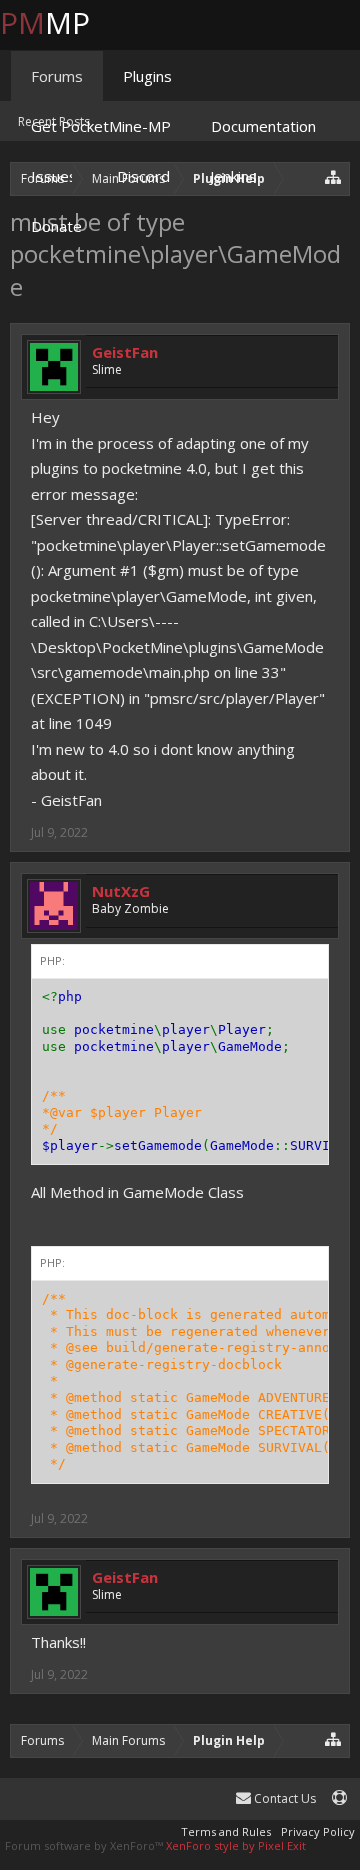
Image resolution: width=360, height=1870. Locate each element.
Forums (57, 76)
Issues (54, 176)
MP (61, 22)
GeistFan (125, 352)
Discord (143, 176)
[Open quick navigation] (333, 1738)
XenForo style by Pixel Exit (236, 1845)
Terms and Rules (226, 1831)
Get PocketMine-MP (101, 126)
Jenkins (233, 176)
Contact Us (283, 1798)
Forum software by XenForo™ (85, 1845)
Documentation (263, 126)
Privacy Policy (318, 1831)
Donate (56, 226)
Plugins (147, 76)
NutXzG (121, 891)
